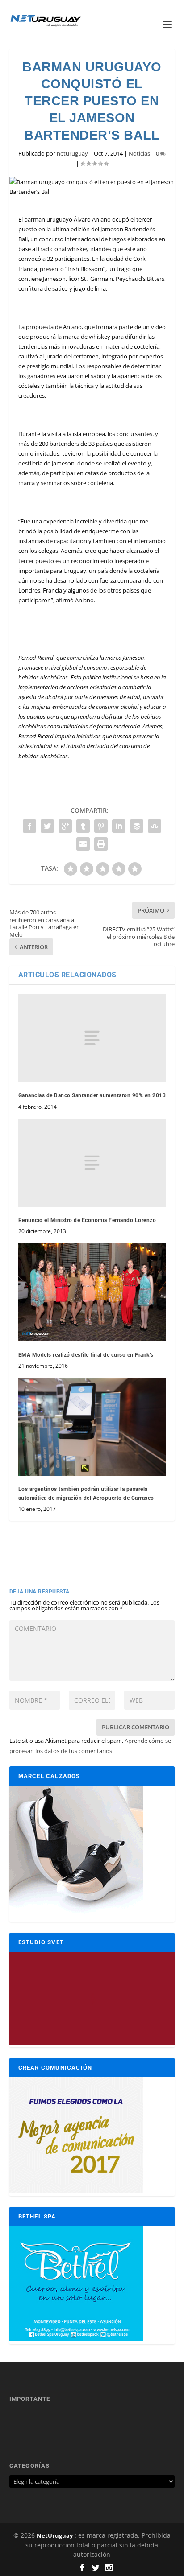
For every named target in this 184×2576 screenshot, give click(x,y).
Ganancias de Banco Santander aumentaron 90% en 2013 (92, 1095)
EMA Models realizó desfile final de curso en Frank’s (86, 1355)
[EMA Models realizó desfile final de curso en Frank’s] (92, 1292)
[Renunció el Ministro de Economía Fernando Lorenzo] (92, 1163)
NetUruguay (55, 2535)
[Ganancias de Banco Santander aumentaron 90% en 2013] (92, 1038)
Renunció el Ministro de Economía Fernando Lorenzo (87, 1220)
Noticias (139, 153)
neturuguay (72, 153)
